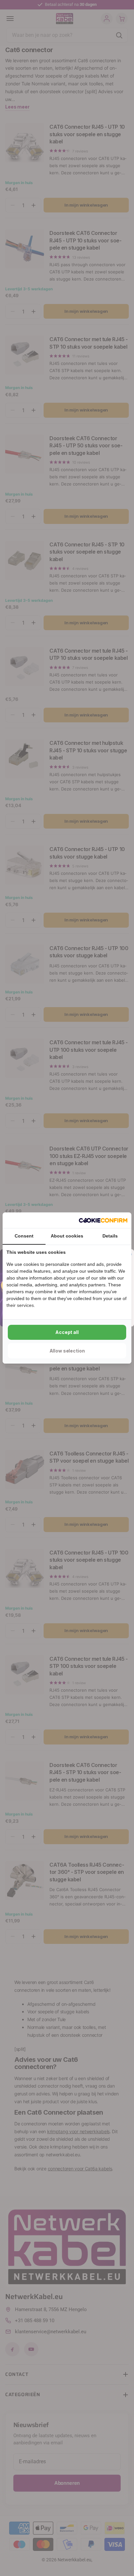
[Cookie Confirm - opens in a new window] (103, 1220)
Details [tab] (110, 1236)
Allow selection (67, 1351)
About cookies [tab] (67, 1236)
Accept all (67, 1332)
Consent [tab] (24, 1236)
